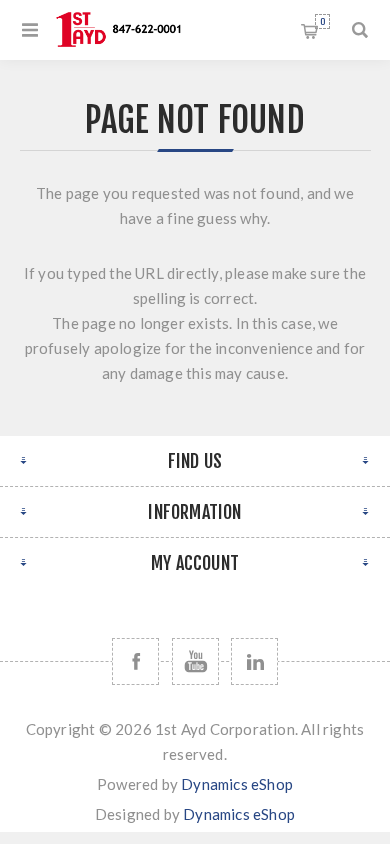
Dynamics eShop (237, 784)
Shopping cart (322, 21)
